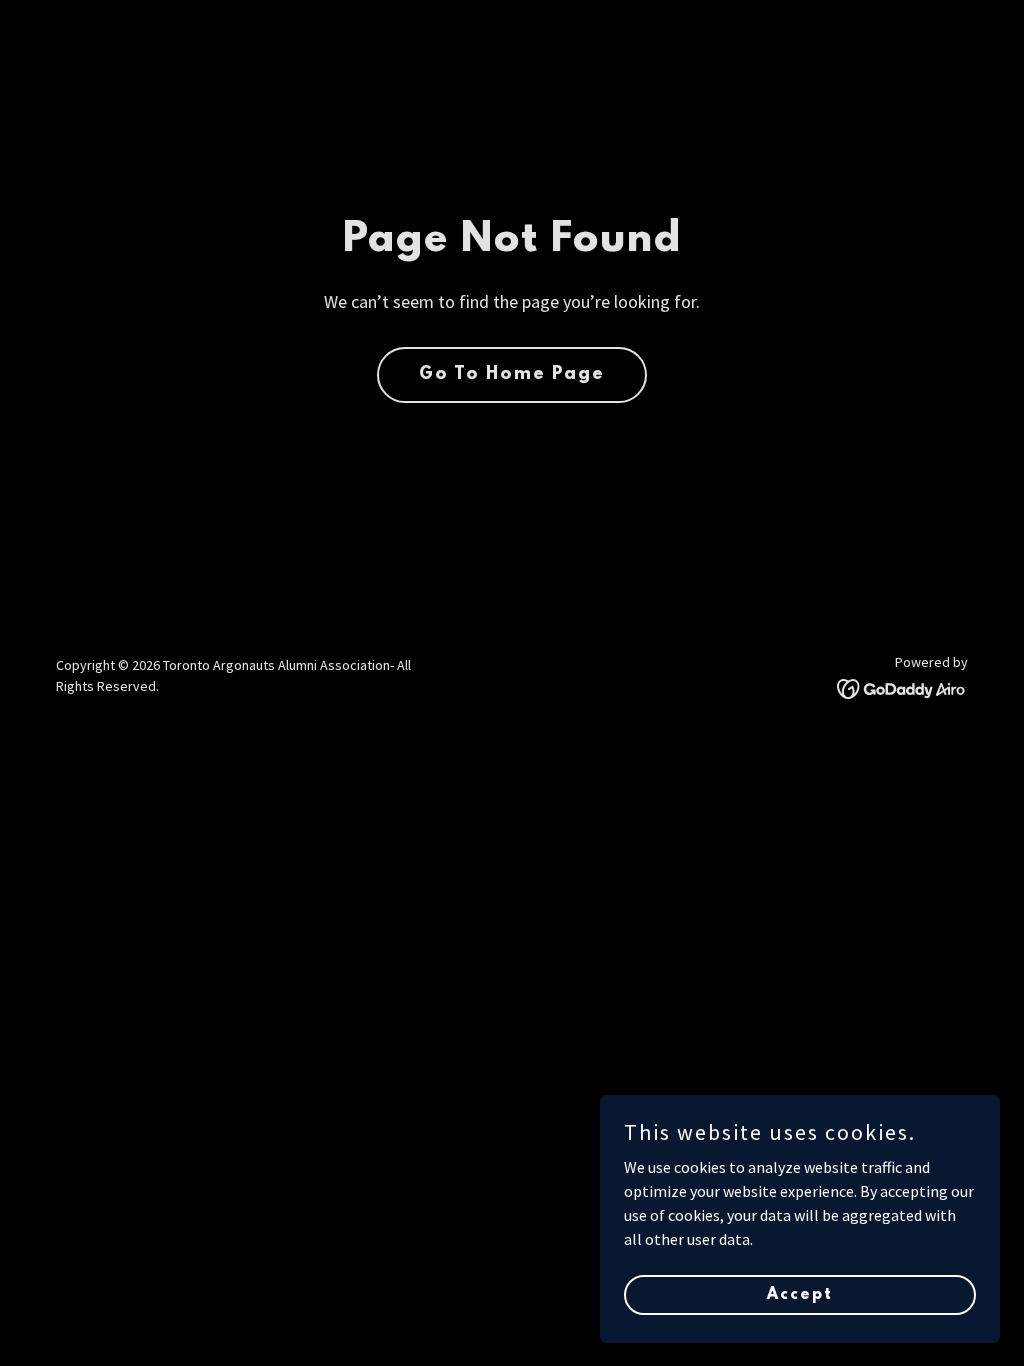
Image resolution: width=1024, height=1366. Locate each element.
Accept (800, 1294)
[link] (902, 687)
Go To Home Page (512, 375)
